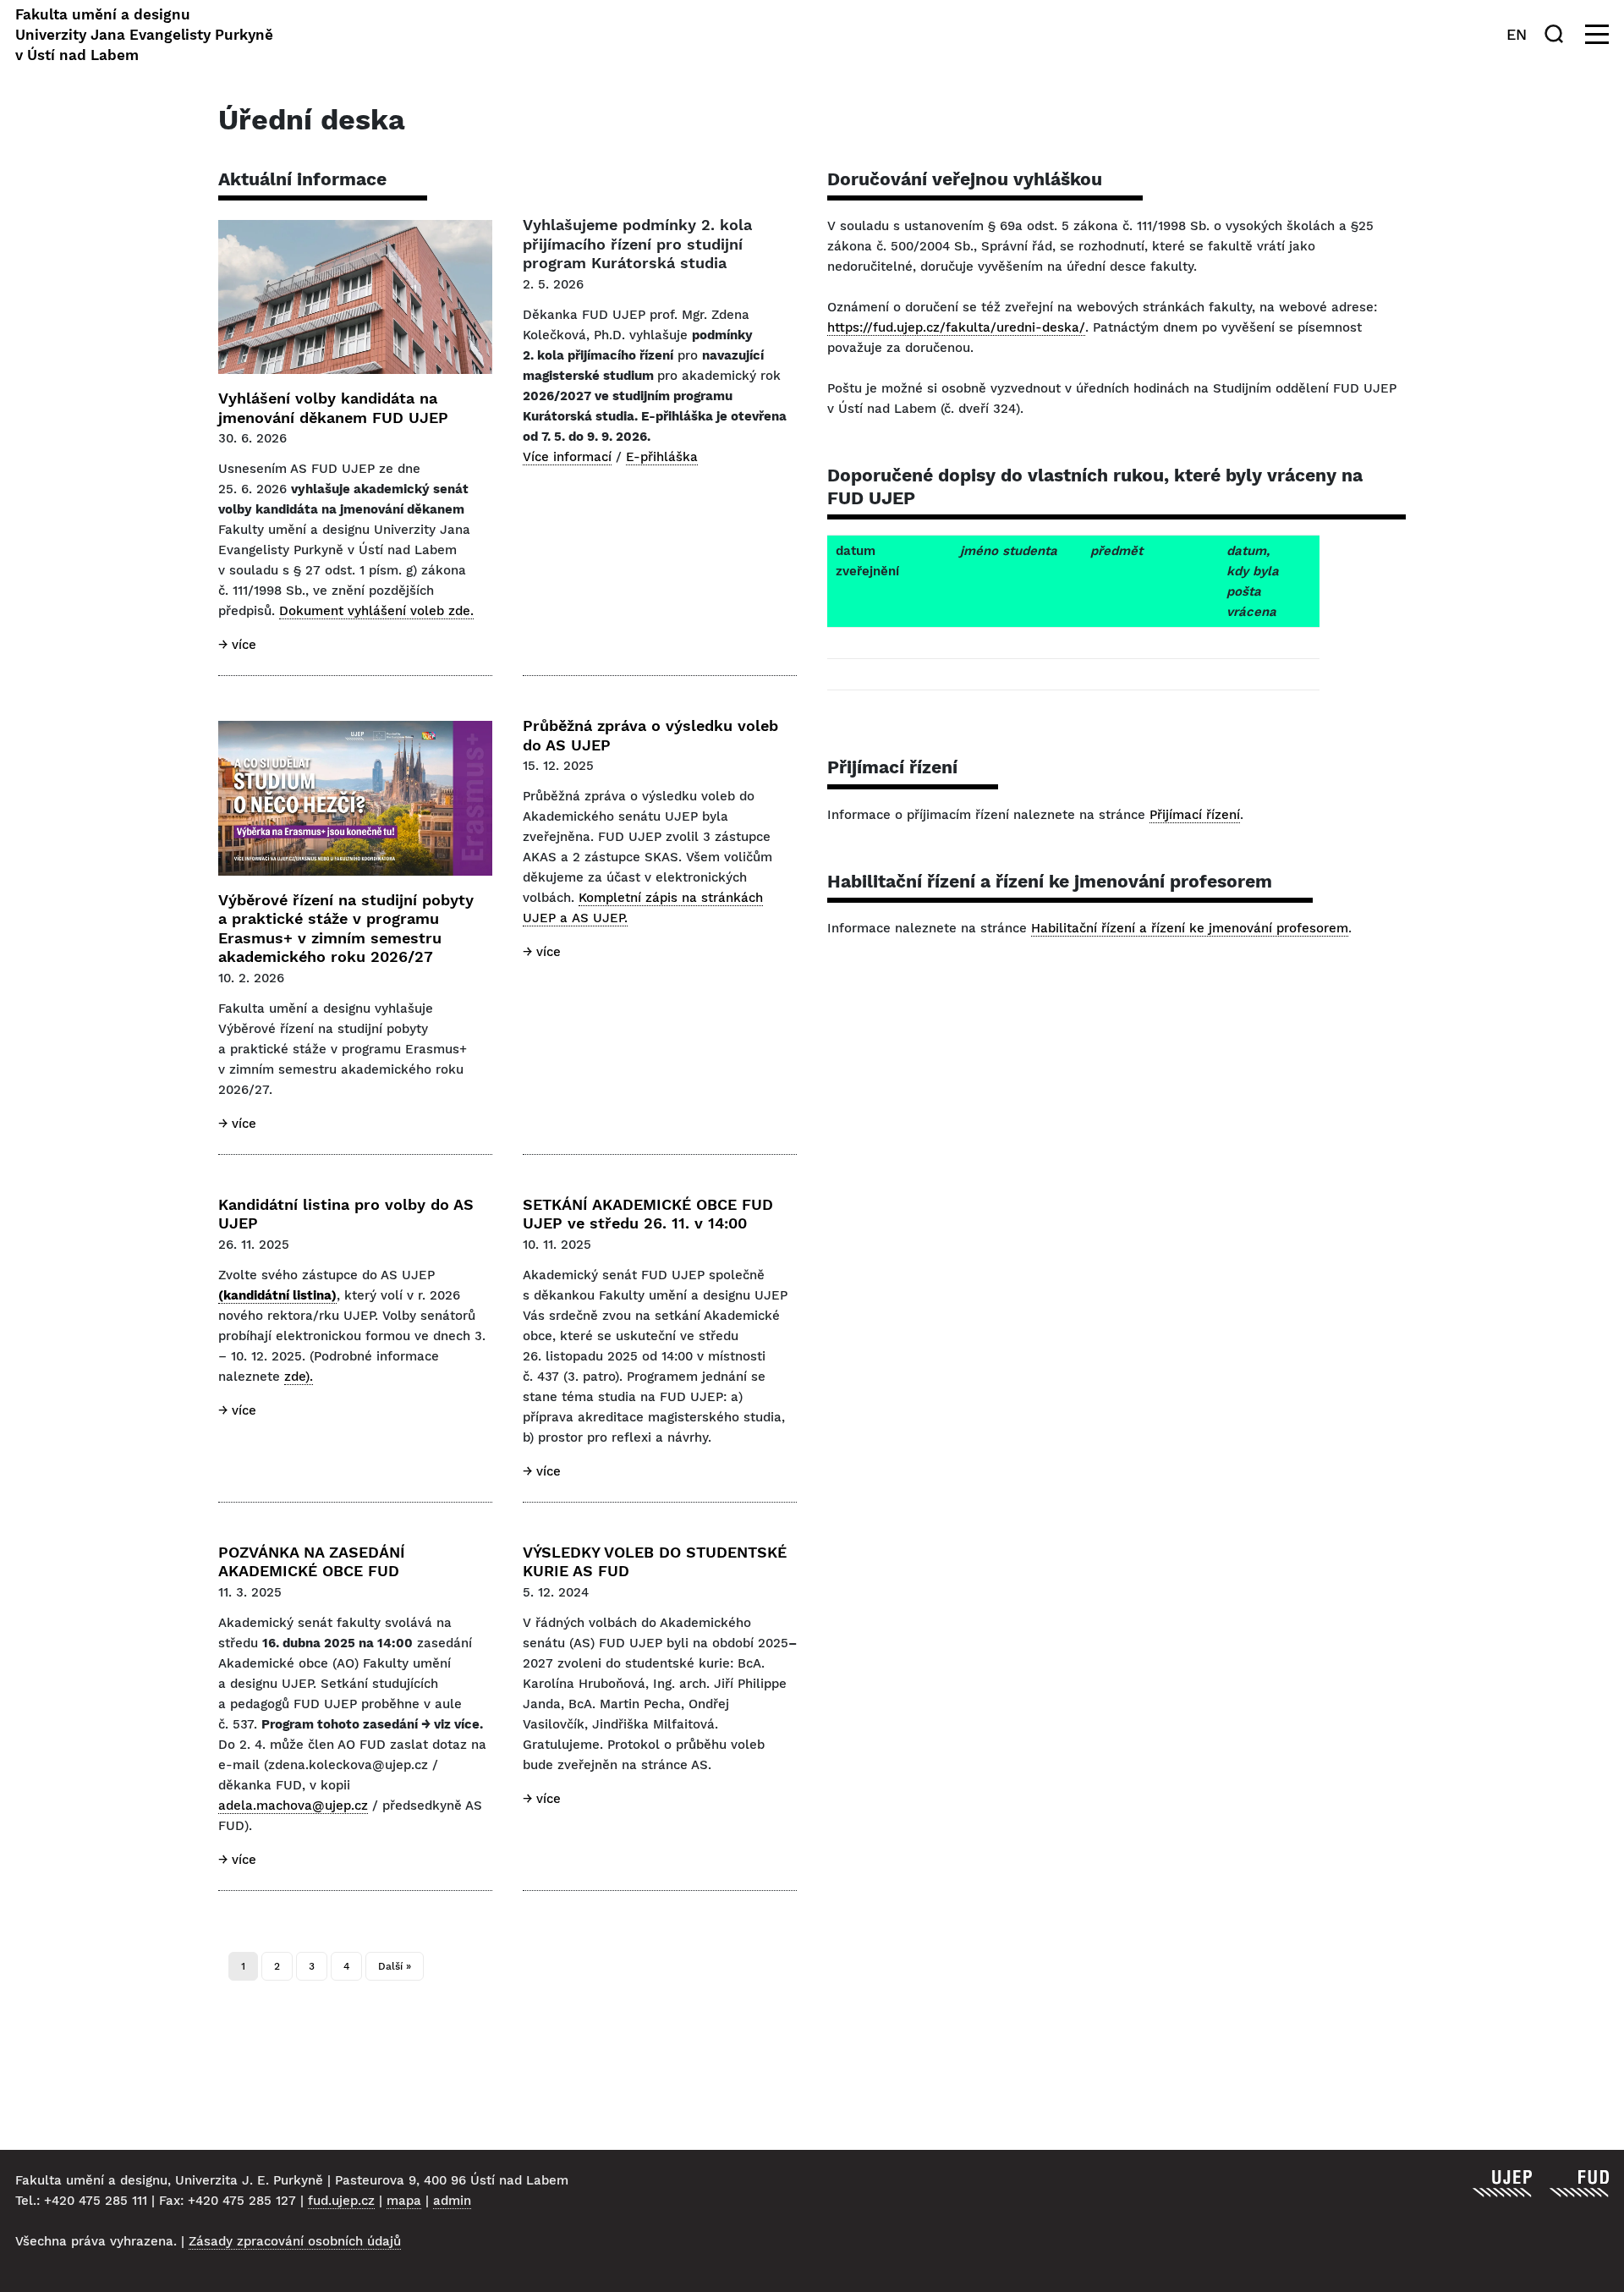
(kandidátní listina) (277, 1295)
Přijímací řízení (1195, 815)
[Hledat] (1557, 34)
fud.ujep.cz (341, 2201)
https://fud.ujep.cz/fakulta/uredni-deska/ (956, 327)
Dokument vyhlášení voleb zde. (376, 611)
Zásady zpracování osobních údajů (295, 2241)
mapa (404, 2201)
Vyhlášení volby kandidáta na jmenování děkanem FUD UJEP (333, 408)
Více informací (567, 457)
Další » (395, 1966)
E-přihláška (662, 457)
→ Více (237, 645)
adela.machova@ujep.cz (293, 1806)
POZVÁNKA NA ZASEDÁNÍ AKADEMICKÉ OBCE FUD (312, 1562)
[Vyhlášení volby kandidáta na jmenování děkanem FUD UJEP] (355, 297)
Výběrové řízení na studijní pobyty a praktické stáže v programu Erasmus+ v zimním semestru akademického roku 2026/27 (346, 929)
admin (452, 2201)
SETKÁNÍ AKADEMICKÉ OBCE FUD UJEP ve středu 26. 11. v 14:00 (648, 1214)
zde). (299, 1377)
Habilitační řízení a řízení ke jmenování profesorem (1190, 928)
